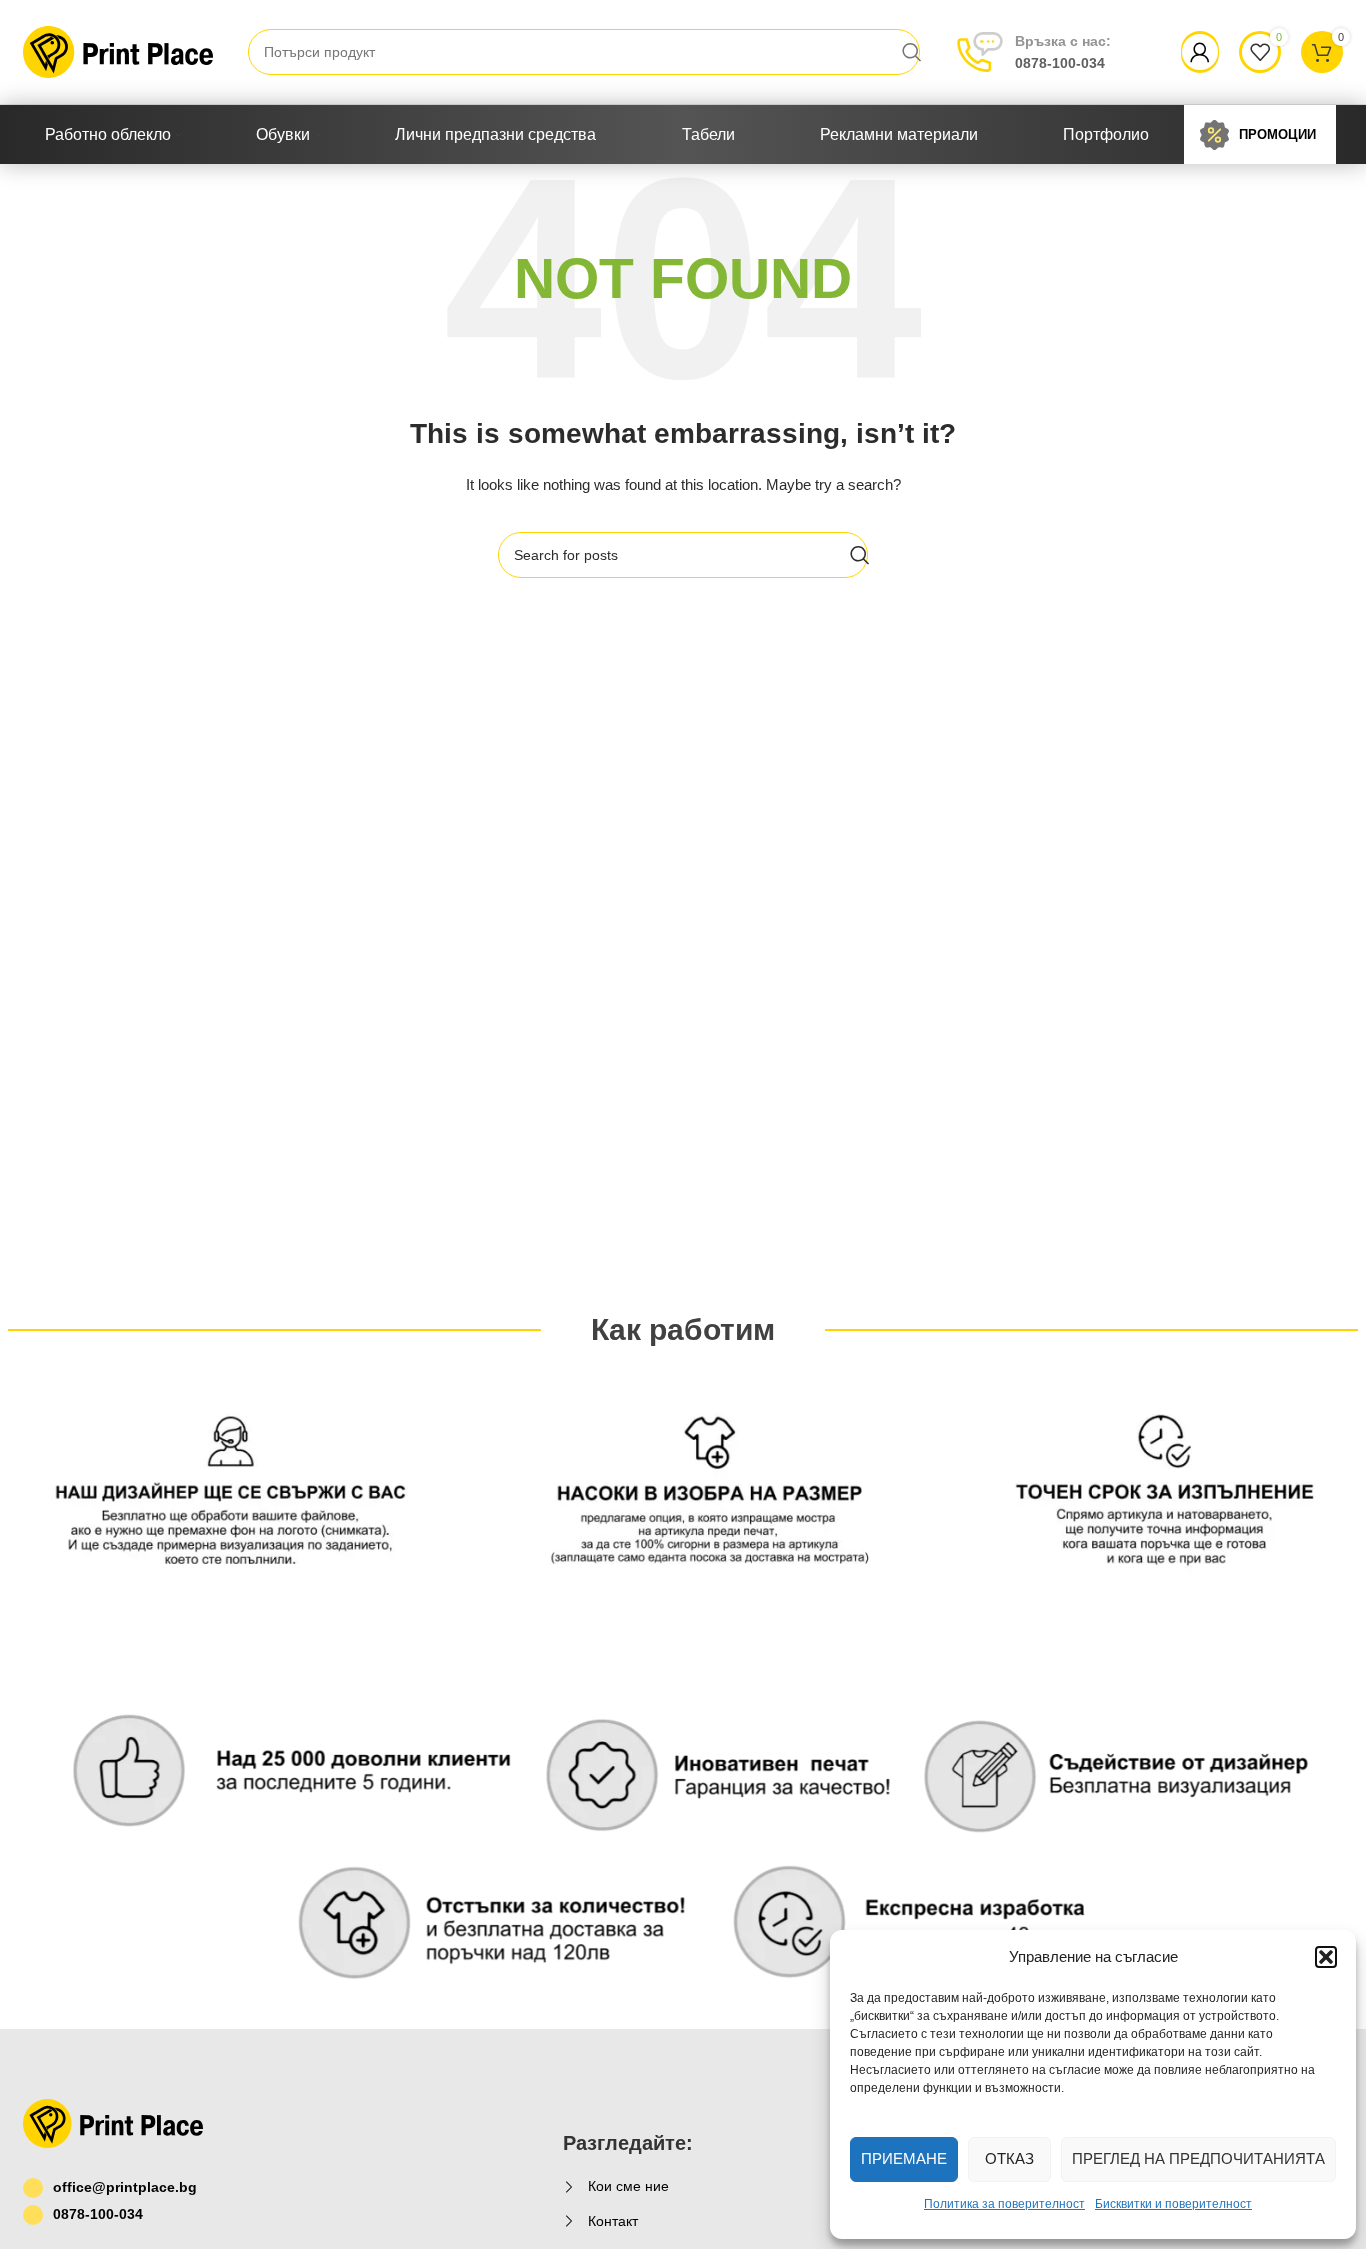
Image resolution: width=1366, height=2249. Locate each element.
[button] (1326, 1957)
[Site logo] (118, 51)
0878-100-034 (1063, 52)
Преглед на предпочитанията (1198, 2158)
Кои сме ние (628, 2186)
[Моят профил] (1200, 52)
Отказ (1009, 2158)
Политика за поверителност (1004, 2204)
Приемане (904, 2158)
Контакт (613, 2221)
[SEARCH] (912, 52)
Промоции (1277, 134)
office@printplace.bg (125, 2187)
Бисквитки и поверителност (1173, 2204)
